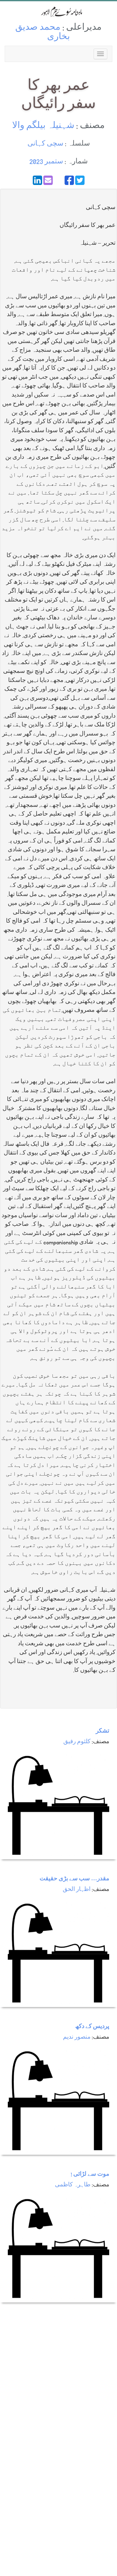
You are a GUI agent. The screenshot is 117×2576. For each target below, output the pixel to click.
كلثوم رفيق (77, 1742)
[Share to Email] (48, 180)
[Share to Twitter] (80, 180)
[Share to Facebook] (69, 180)
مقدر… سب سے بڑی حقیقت (74, 1879)
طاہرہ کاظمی (73, 2185)
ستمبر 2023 (46, 162)
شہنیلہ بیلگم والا (43, 126)
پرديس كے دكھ (92, 2027)
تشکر (102, 1731)
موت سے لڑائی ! (90, 2175)
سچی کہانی (45, 144)
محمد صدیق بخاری (43, 33)
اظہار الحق (77, 1890)
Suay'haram (59, 12)
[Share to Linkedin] (37, 180)
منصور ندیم (77, 2038)
